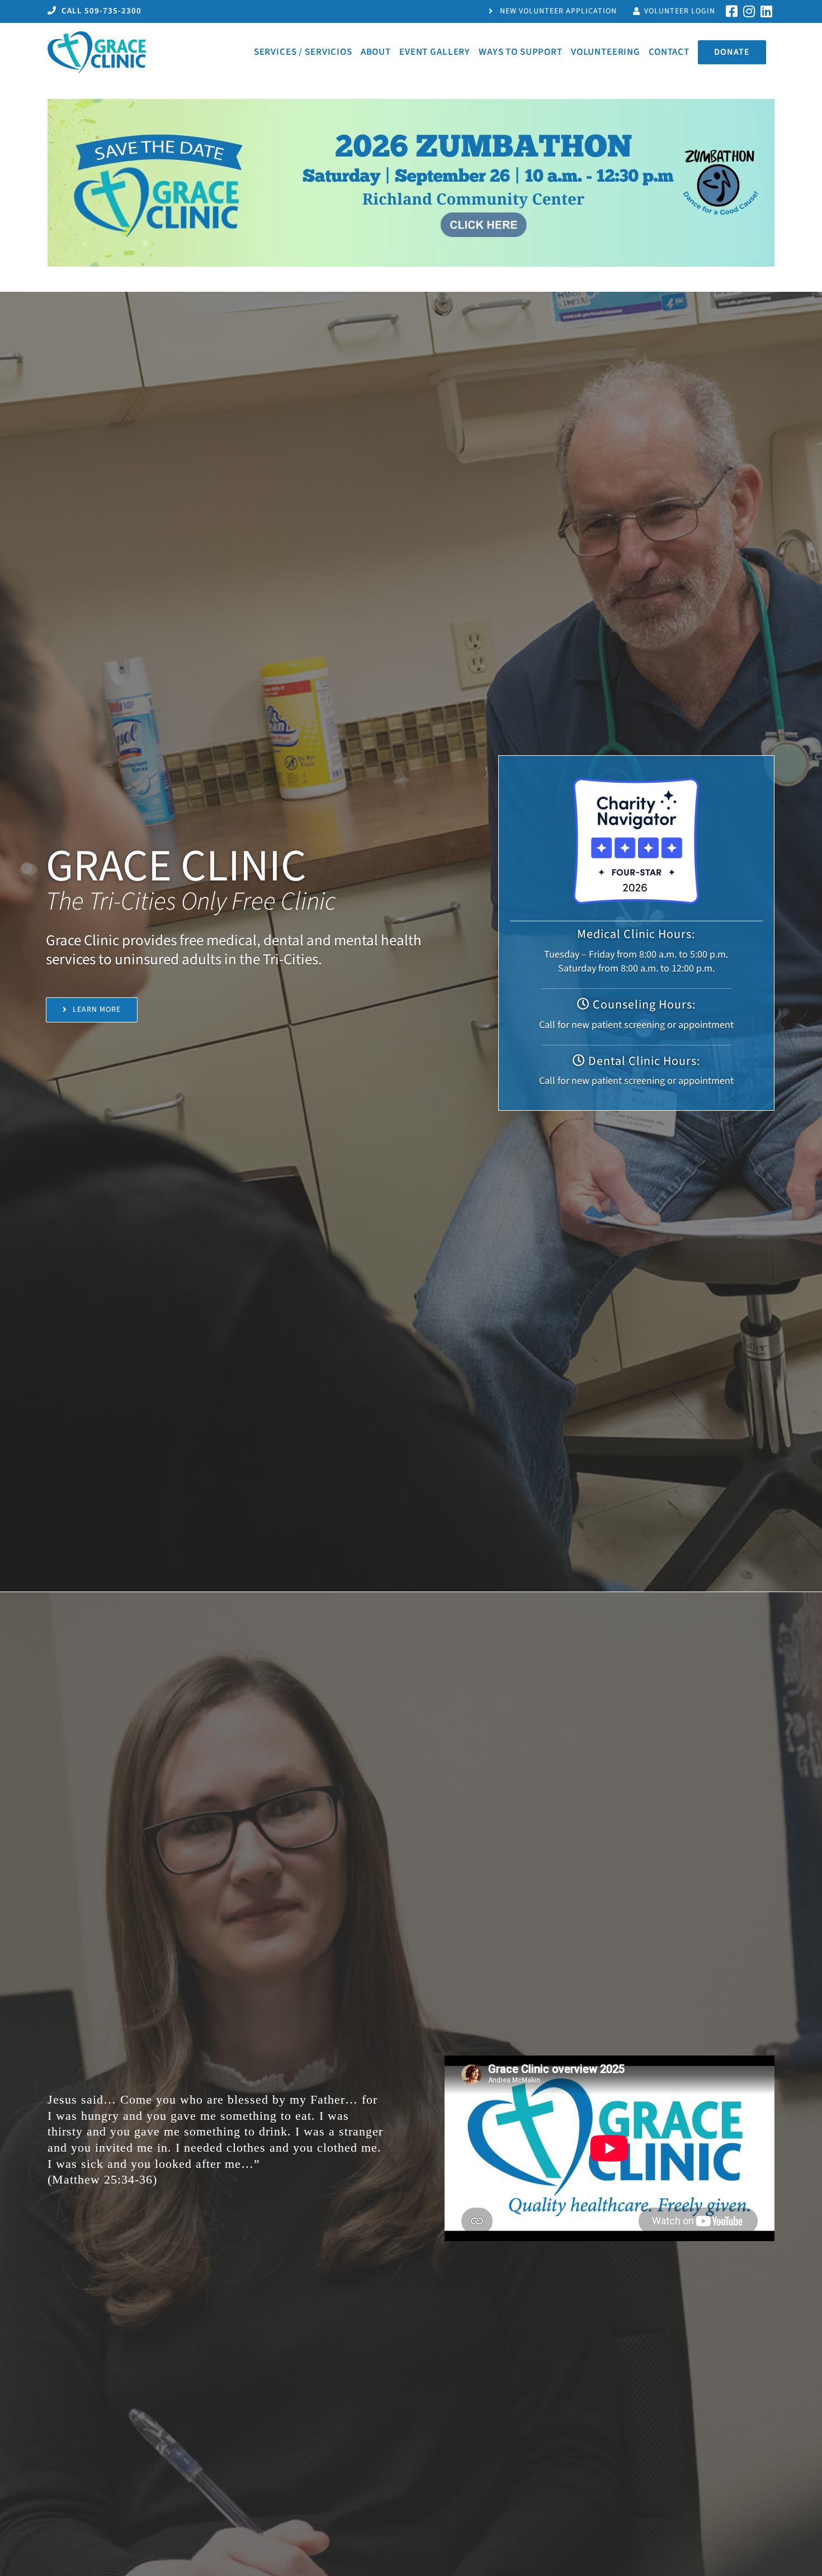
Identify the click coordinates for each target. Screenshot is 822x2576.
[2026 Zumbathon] (411, 104)
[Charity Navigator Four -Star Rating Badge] (636, 783)
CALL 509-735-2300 (100, 11)
